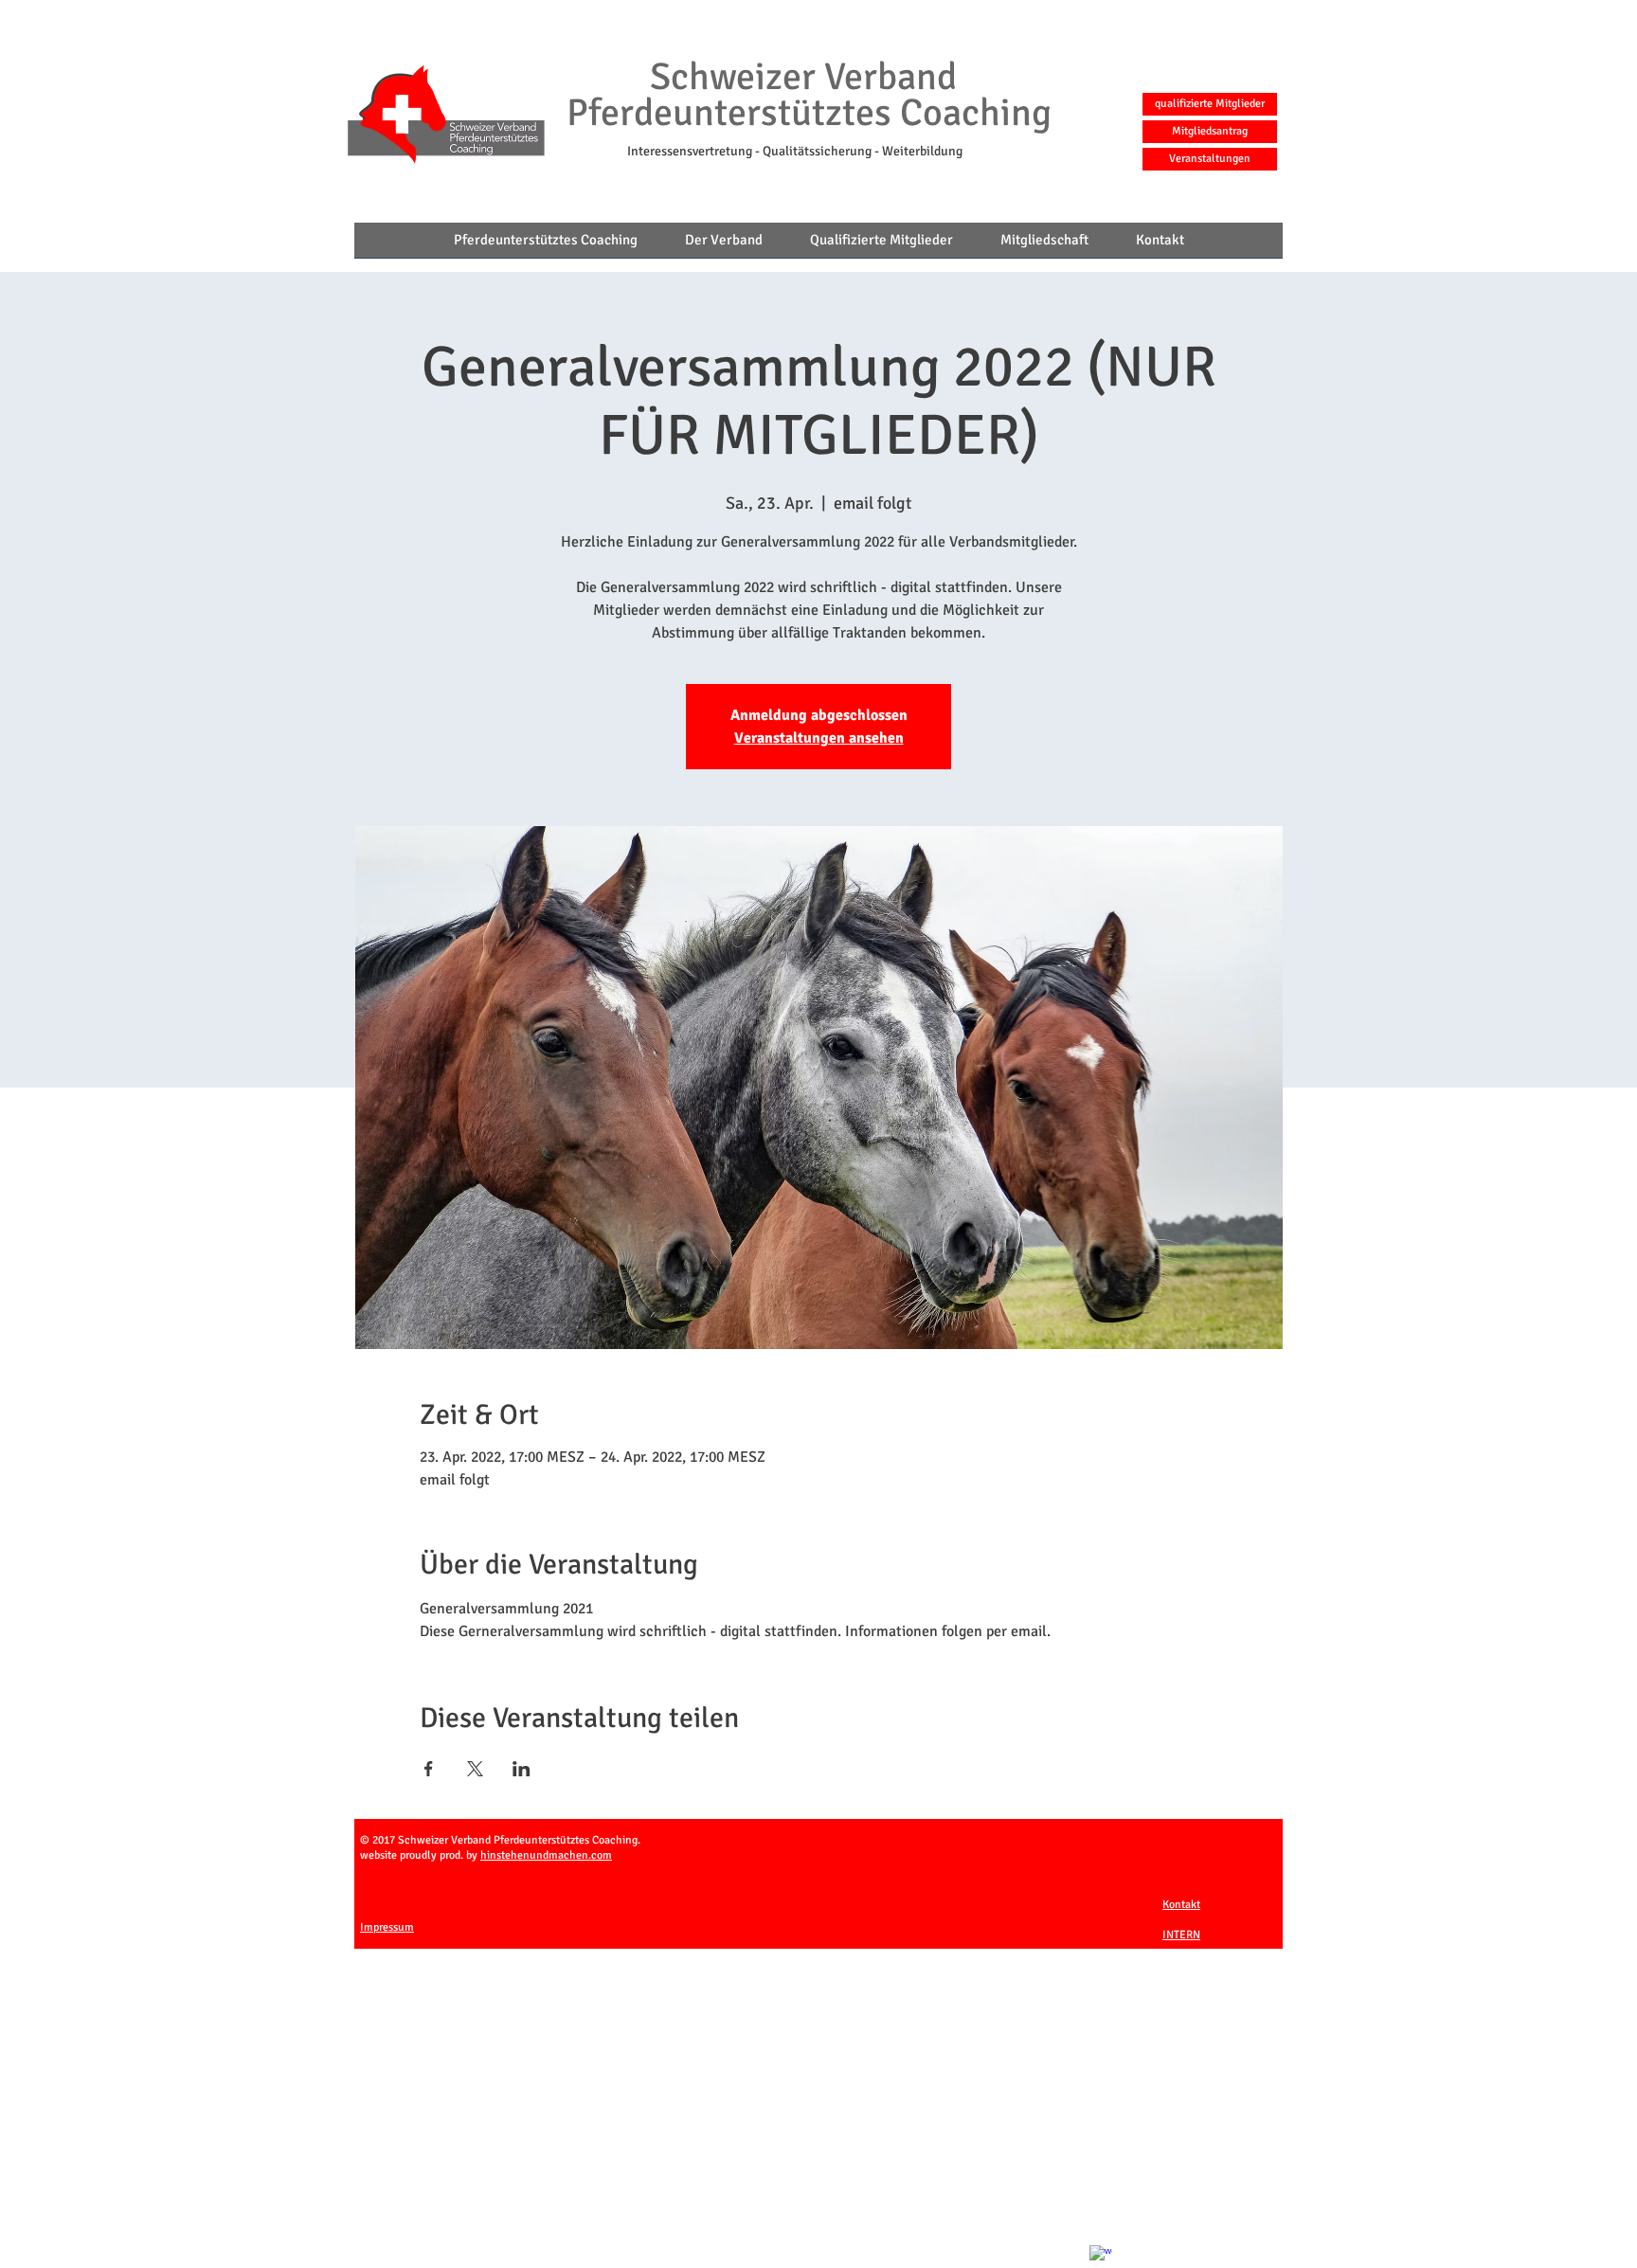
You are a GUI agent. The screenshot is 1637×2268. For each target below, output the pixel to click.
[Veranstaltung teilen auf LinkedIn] (522, 1769)
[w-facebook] (1101, 2257)
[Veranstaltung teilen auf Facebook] (429, 1769)
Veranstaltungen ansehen (819, 738)
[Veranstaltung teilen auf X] (475, 1769)
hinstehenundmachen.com (546, 1855)
